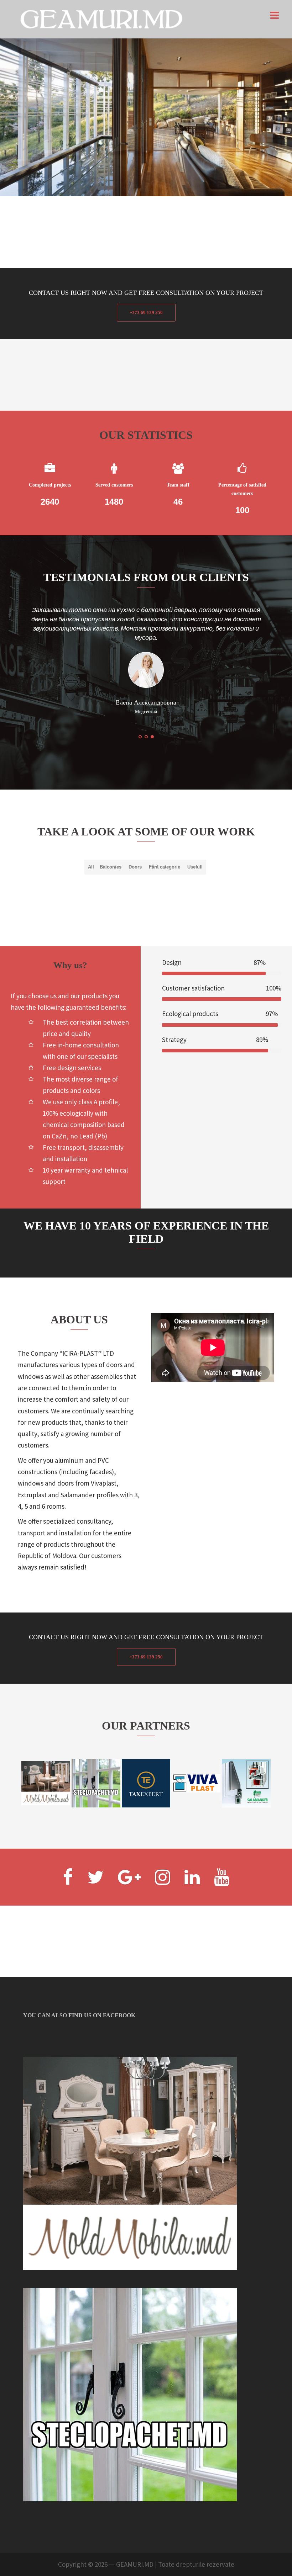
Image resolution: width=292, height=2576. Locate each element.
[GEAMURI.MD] (101, 18)
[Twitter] (95, 1863)
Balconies (111, 848)
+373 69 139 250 (146, 312)
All (91, 848)
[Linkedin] (192, 1863)
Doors (135, 848)
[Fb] (68, 1863)
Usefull (195, 848)
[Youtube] (222, 1863)
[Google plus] (129, 1863)
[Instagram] (163, 1863)
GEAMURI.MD (135, 2546)
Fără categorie (165, 848)
